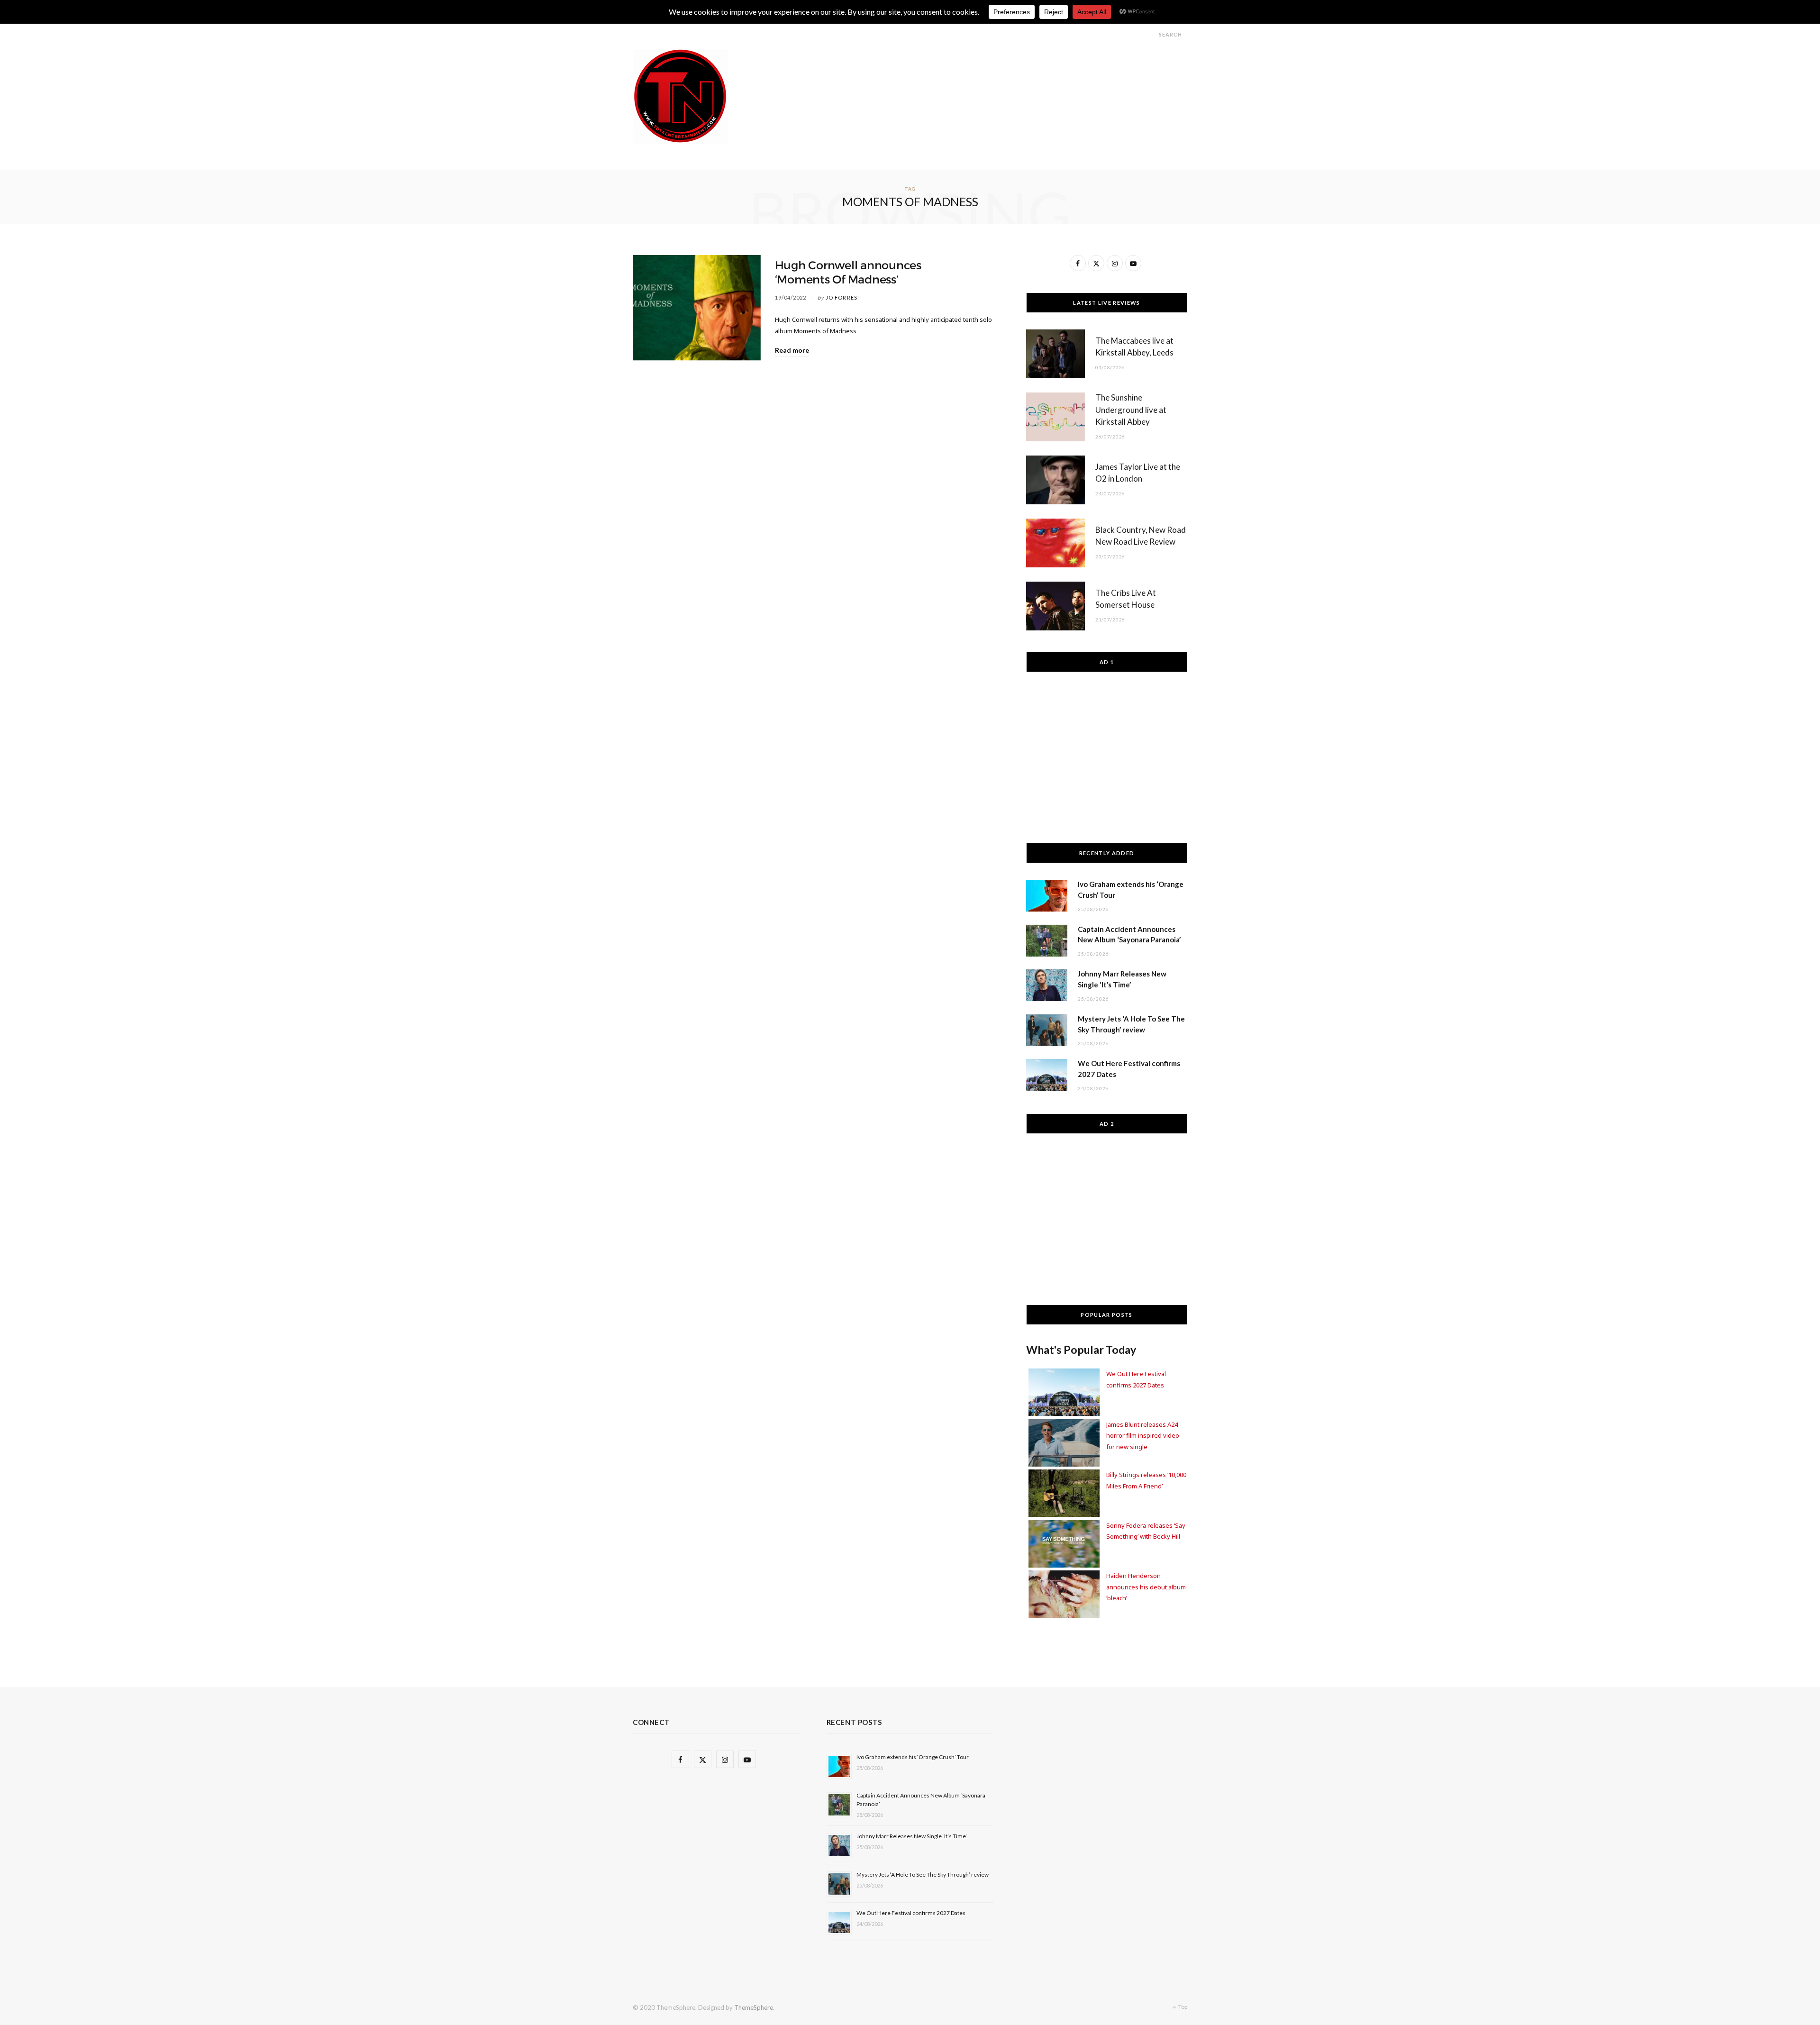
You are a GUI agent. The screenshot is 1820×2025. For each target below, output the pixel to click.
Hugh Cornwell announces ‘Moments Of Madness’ (848, 273)
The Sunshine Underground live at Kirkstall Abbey (1131, 410)
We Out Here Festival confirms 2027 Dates (911, 1913)
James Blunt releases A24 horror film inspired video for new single (1143, 1436)
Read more (792, 350)
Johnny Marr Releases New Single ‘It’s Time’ (912, 1836)
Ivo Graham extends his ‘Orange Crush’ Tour (913, 1757)
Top (1182, 2007)
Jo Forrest (843, 297)
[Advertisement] (1015, 70)
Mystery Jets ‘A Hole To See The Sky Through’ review (923, 1874)
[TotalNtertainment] (680, 96)
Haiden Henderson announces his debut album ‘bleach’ (1146, 1587)
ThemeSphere (754, 2007)
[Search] (1150, 34)
